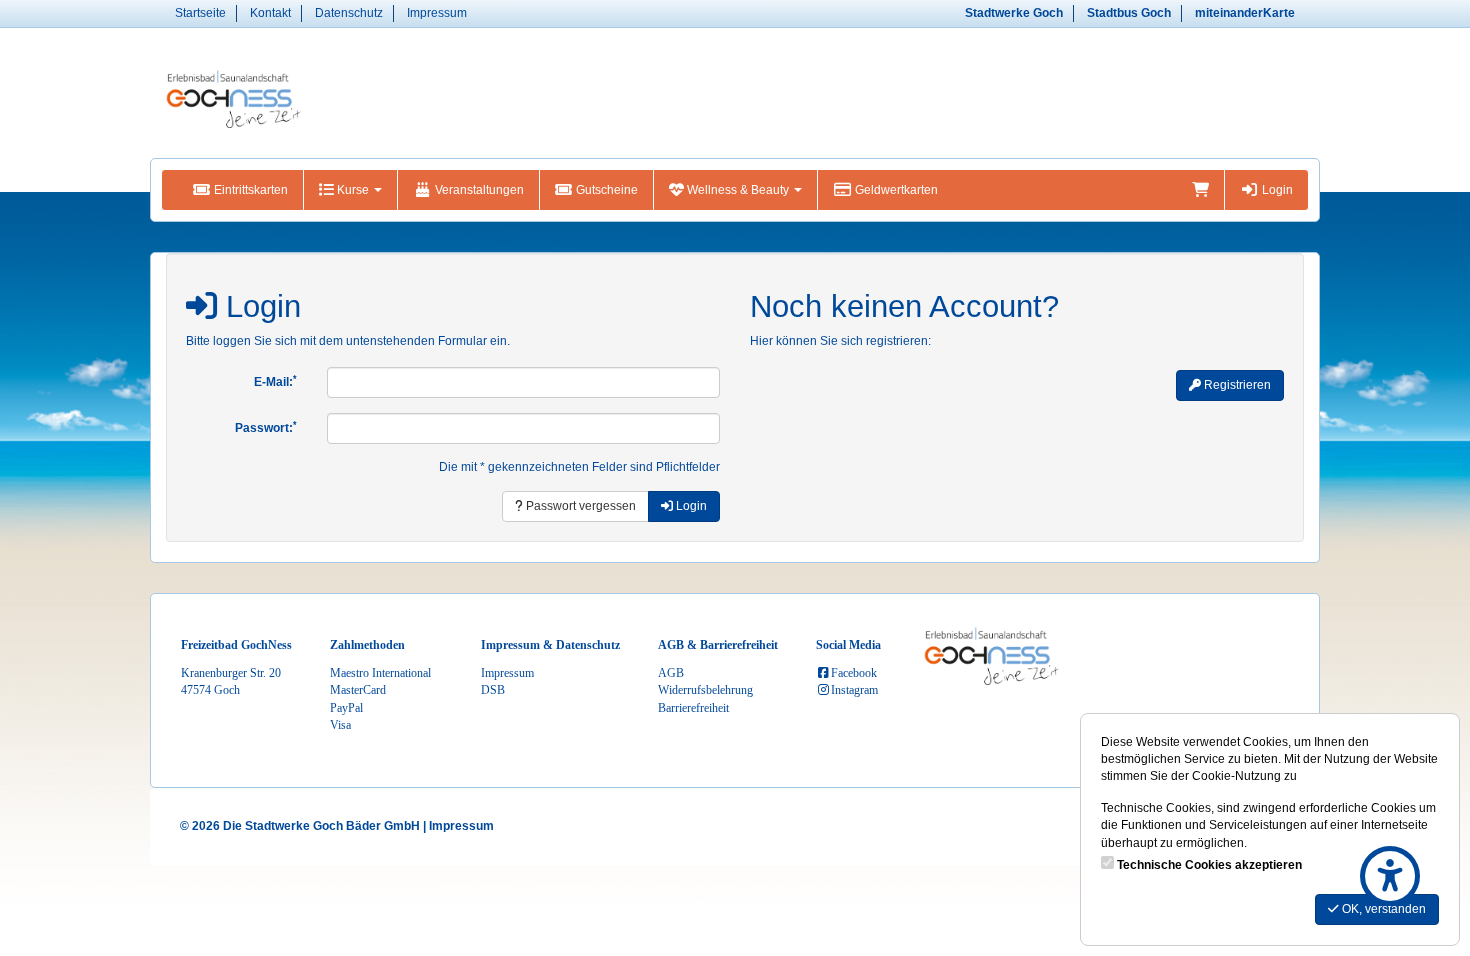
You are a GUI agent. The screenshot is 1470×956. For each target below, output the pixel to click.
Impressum (437, 13)
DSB (493, 690)
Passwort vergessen (579, 506)
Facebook (854, 673)
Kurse (353, 190)
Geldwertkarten (895, 190)
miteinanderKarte (1245, 13)
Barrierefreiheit (693, 708)
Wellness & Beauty (738, 190)
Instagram (854, 690)
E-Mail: (275, 382)
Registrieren (1236, 385)
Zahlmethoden (367, 645)
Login (1276, 190)
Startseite (200, 13)
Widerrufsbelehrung (705, 690)
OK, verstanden (1382, 909)
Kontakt (270, 13)
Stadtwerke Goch (1014, 13)
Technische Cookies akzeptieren (1209, 865)
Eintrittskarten (249, 190)
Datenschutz (349, 13)
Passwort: (266, 428)
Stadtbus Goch (1129, 13)
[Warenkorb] (1200, 190)
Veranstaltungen (478, 190)
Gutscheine (605, 190)
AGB (671, 673)
